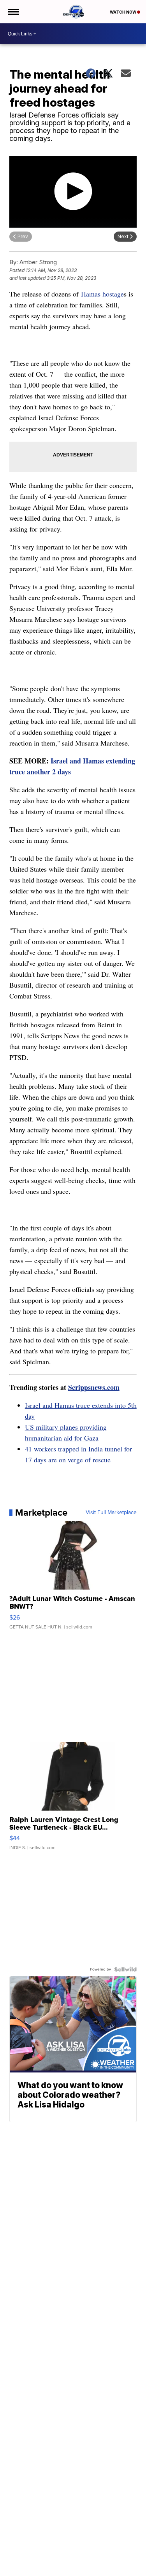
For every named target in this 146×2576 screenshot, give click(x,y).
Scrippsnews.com (94, 1387)
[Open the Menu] (13, 12)
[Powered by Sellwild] (125, 1969)
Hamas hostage (102, 294)
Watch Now (123, 12)
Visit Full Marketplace (111, 1513)
